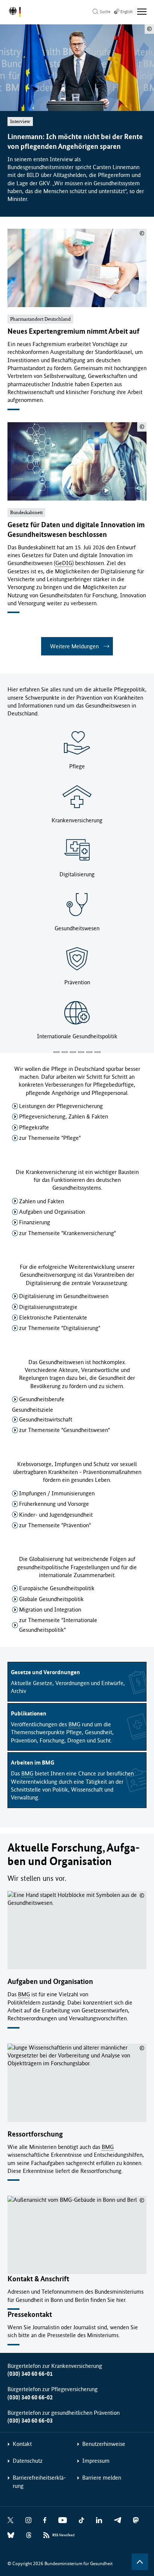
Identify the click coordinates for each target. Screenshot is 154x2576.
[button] (56, 1052)
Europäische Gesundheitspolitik (57, 1588)
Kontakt (22, 2444)
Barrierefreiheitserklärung (39, 2482)
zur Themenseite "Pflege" (50, 1138)
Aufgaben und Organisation (52, 1212)
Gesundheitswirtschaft (46, 1419)
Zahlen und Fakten (41, 1201)
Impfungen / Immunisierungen (57, 1493)
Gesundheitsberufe (42, 1399)
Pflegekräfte (34, 1127)
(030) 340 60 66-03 (30, 2421)
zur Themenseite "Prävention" (55, 1525)
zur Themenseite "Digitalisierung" (60, 1328)
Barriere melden (102, 2478)
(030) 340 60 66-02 (30, 2397)
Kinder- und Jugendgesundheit (56, 1515)
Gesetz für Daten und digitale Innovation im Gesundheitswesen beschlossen (76, 530)
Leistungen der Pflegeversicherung (61, 1106)
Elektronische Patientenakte (53, 1317)
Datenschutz (28, 2461)
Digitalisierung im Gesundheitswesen (64, 1296)
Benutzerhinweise (104, 2444)
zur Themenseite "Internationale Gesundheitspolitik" (58, 1625)
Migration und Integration (50, 1610)
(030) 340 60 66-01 (30, 2374)
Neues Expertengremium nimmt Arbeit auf (73, 331)
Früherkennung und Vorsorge (54, 1504)
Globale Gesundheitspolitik (51, 1599)
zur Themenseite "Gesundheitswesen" (64, 1430)
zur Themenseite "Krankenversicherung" (67, 1233)
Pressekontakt (30, 2314)
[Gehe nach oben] (140, 2562)
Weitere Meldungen (74, 646)
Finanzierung (35, 1222)
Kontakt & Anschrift (38, 2279)
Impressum (96, 2461)
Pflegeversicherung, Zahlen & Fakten (64, 1116)
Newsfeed (63, 2535)
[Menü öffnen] (142, 12)
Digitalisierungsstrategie (48, 1307)
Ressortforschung (35, 2134)
